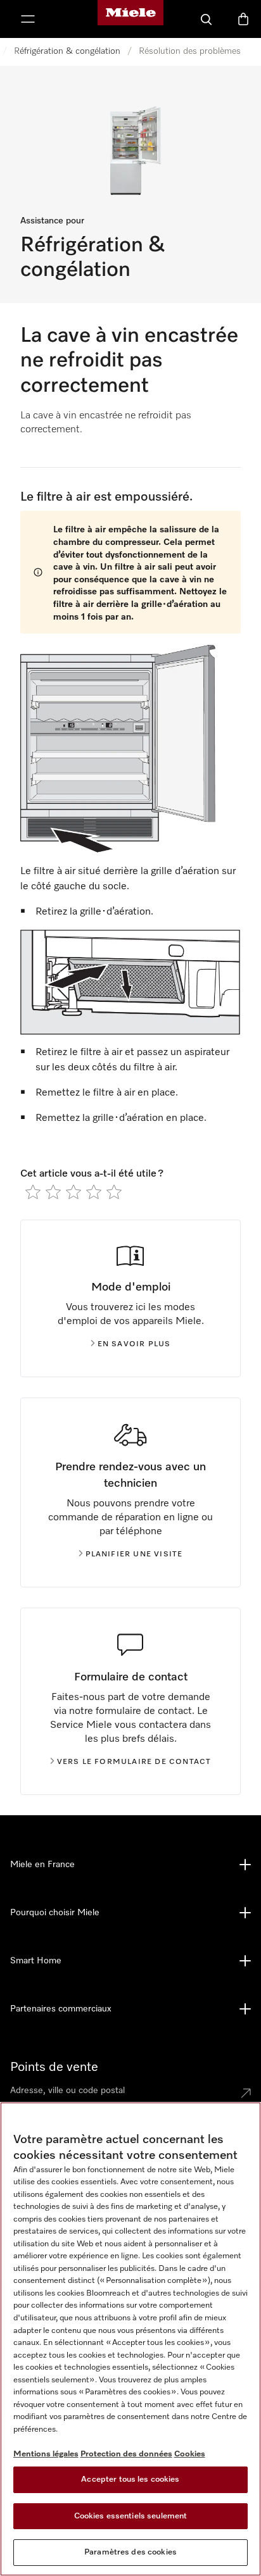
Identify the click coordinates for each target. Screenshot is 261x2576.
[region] (130, 2339)
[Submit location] (246, 2093)
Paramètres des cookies (130, 2552)
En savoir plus (134, 1344)
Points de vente (54, 2067)
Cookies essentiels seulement (131, 2516)
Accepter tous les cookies (130, 2479)
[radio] (33, 1192)
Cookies (190, 2454)
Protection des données (126, 2454)
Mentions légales (46, 2454)
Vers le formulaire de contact (134, 1762)
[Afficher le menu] (28, 19)
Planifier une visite (134, 1554)
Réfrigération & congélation (67, 51)
